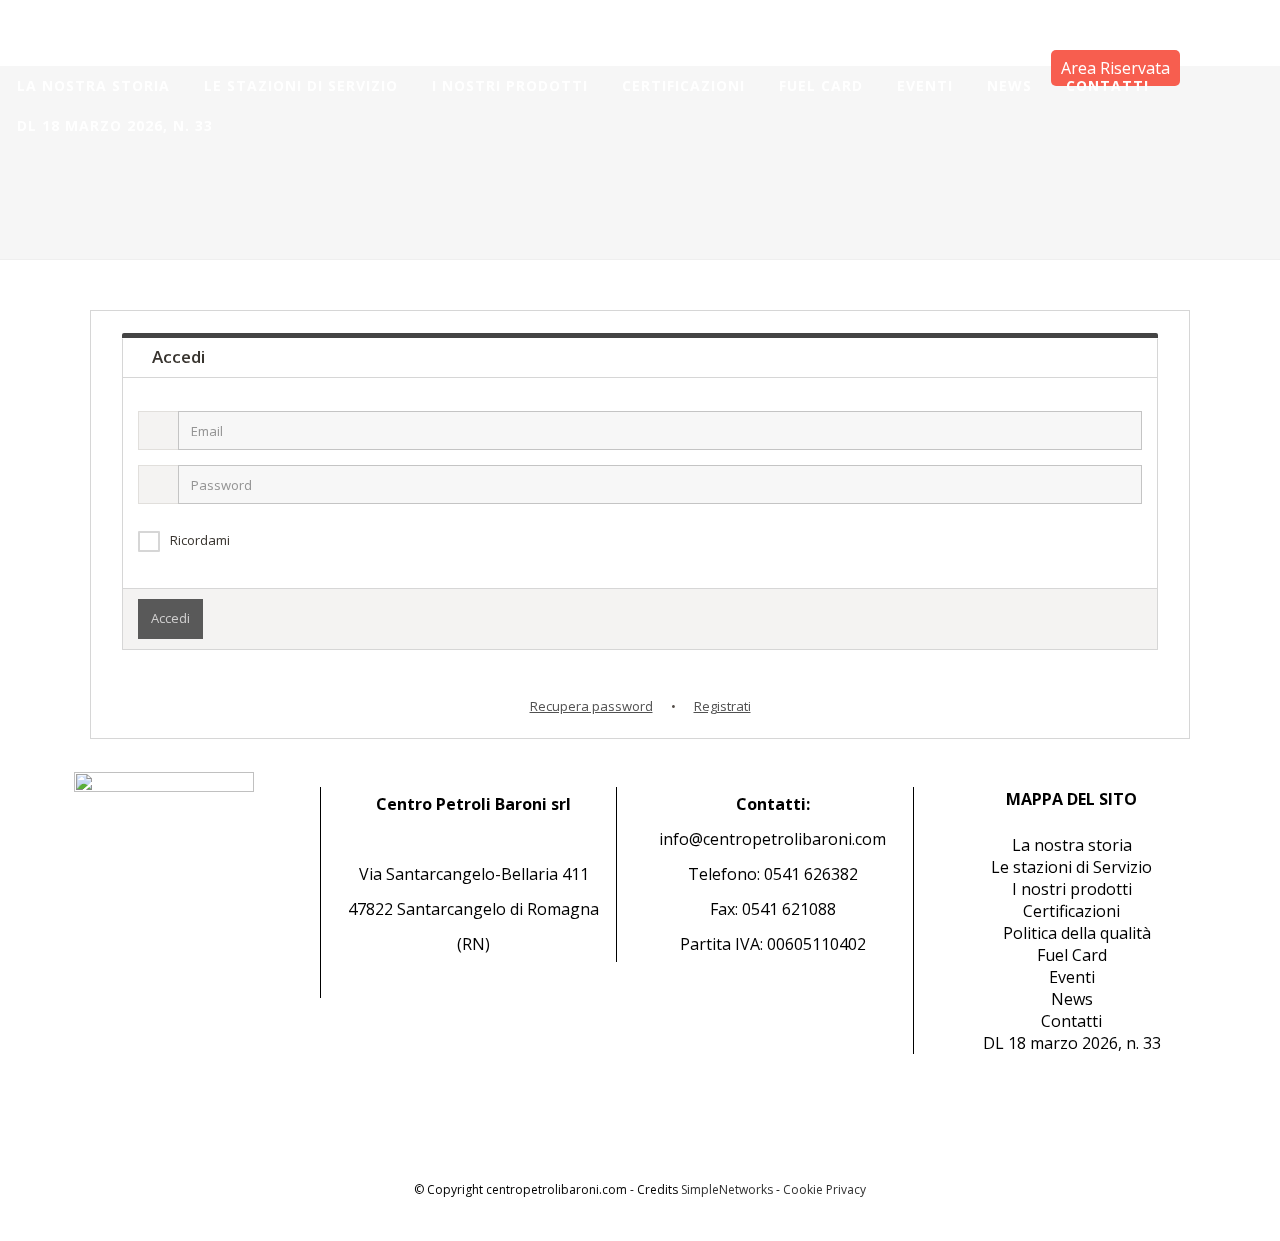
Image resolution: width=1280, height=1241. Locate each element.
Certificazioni (1071, 911)
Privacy (846, 1189)
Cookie (803, 1189)
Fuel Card (1072, 955)
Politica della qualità (1077, 933)
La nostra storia (1072, 845)
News (1072, 999)
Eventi (1072, 977)
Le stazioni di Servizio (1071, 867)
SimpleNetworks (727, 1189)
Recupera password (591, 706)
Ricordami (200, 540)
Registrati (722, 706)
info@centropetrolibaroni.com (772, 839)
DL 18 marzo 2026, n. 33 (1072, 1043)
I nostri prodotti (1072, 889)
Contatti (1071, 1021)
